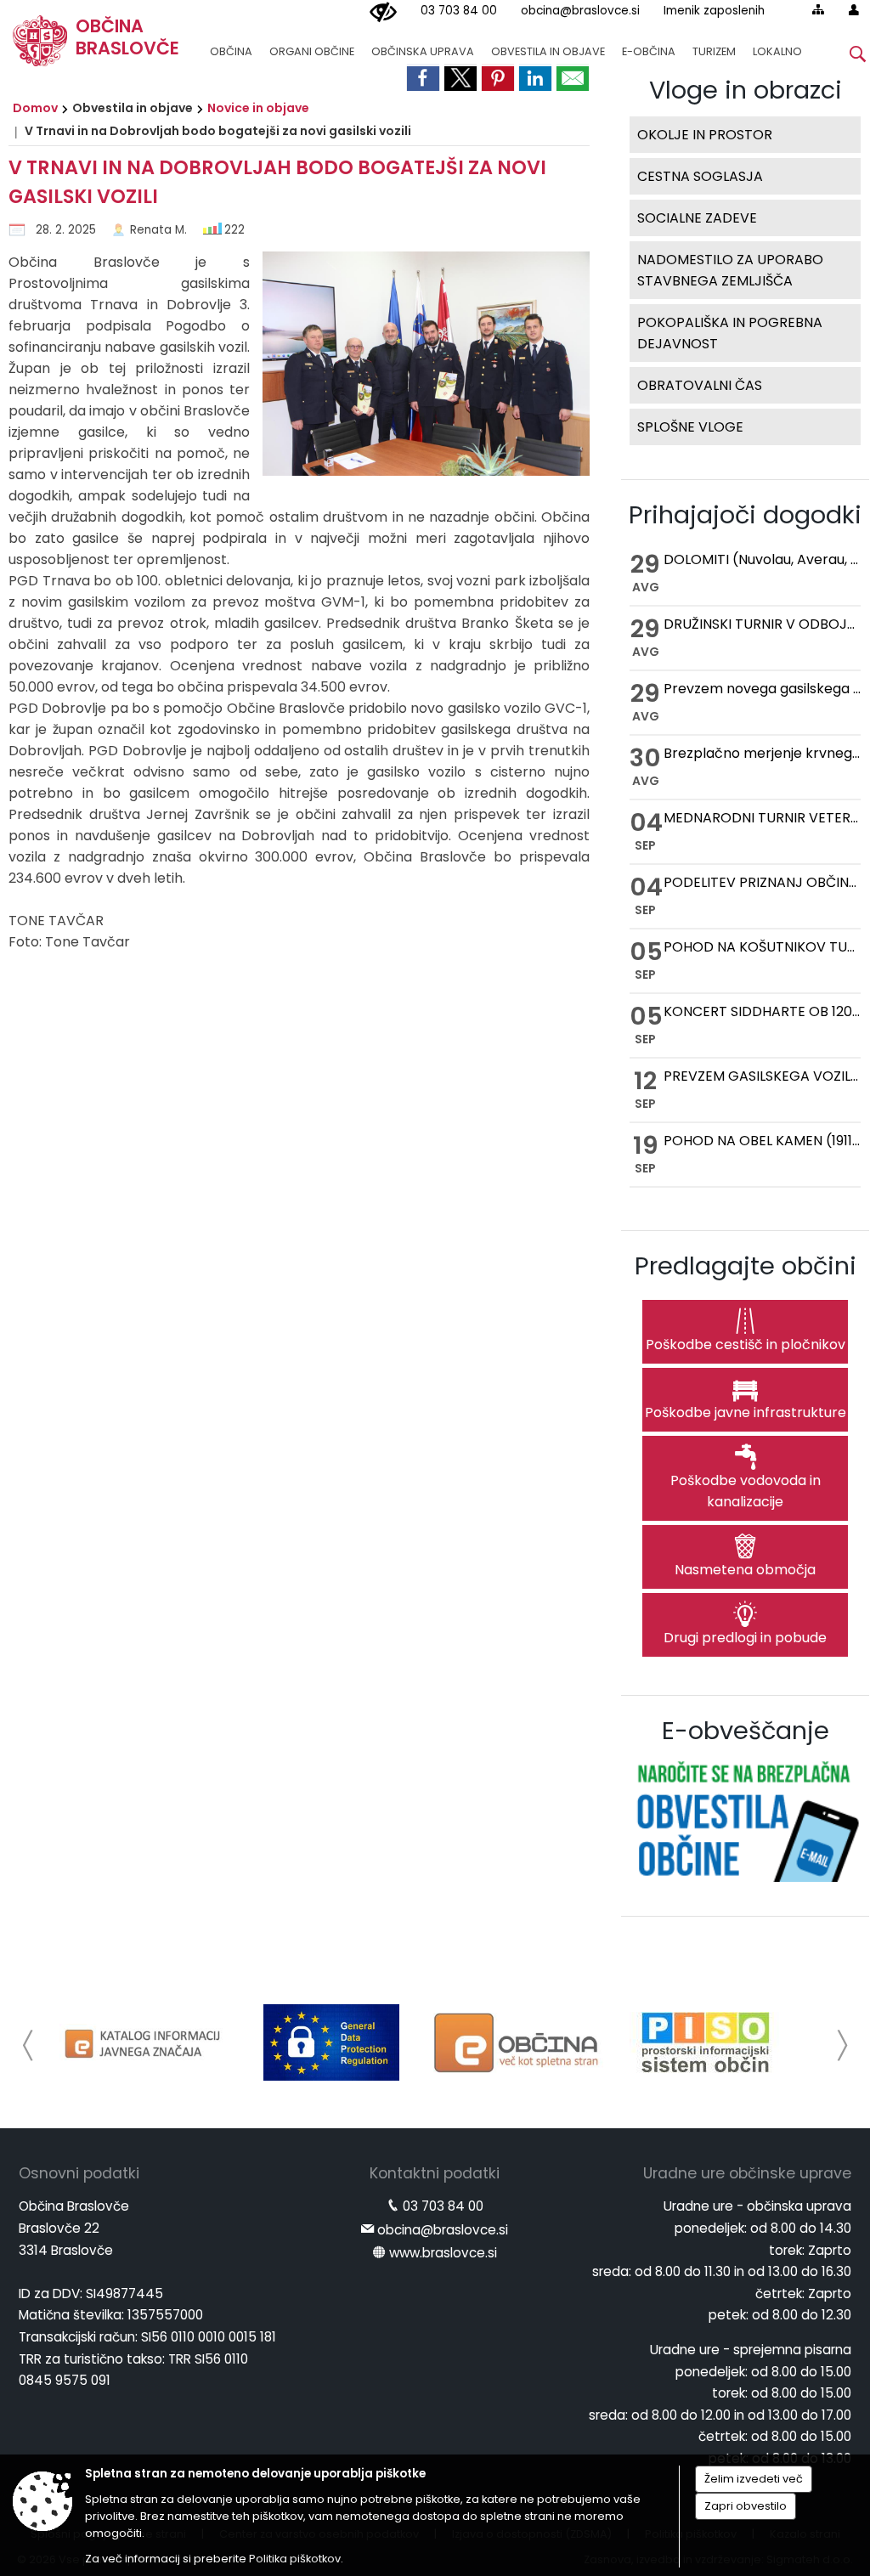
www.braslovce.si (443, 2253)
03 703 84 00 (459, 11)
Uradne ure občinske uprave (747, 2173)
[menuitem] (231, 44)
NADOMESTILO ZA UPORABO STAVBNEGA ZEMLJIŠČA (730, 270)
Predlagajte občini (746, 1266)
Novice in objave (258, 108)
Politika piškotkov (295, 2559)
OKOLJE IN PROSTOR (705, 135)
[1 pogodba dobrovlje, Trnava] (420, 369)
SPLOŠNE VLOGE (690, 427)
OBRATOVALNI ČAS (700, 385)
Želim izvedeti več (754, 2479)
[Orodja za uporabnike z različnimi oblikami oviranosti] (383, 13)
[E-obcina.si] (518, 2042)
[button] (28, 2045)
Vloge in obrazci (746, 90)
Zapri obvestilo (746, 2506)
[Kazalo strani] (818, 9)
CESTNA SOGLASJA (700, 176)
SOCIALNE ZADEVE (697, 218)
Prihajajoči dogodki (745, 515)
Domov (35, 108)
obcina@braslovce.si (580, 11)
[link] (423, 77)
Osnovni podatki (79, 2173)
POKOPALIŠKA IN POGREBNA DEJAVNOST (730, 333)
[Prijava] (854, 9)
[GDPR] (331, 2042)
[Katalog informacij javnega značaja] (144, 2042)
